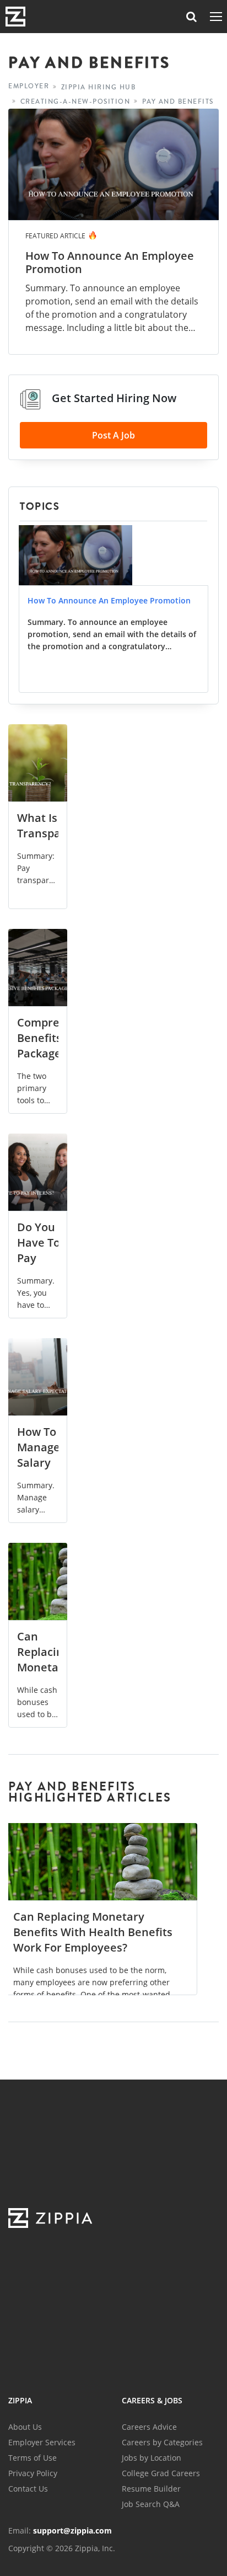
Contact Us (28, 2489)
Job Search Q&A (151, 2504)
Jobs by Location (152, 2458)
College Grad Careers (161, 2473)
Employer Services (42, 2442)
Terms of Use (33, 2458)
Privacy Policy (33, 2473)
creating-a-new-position (75, 102)
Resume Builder (151, 2489)
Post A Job (113, 435)
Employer (29, 86)
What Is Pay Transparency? (56, 825)
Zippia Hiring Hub (99, 87)
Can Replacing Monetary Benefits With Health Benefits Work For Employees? (93, 1932)
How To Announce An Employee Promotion (110, 263)
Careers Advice (149, 2427)
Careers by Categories (162, 2442)
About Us (25, 2427)
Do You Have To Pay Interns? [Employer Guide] (44, 1266)
